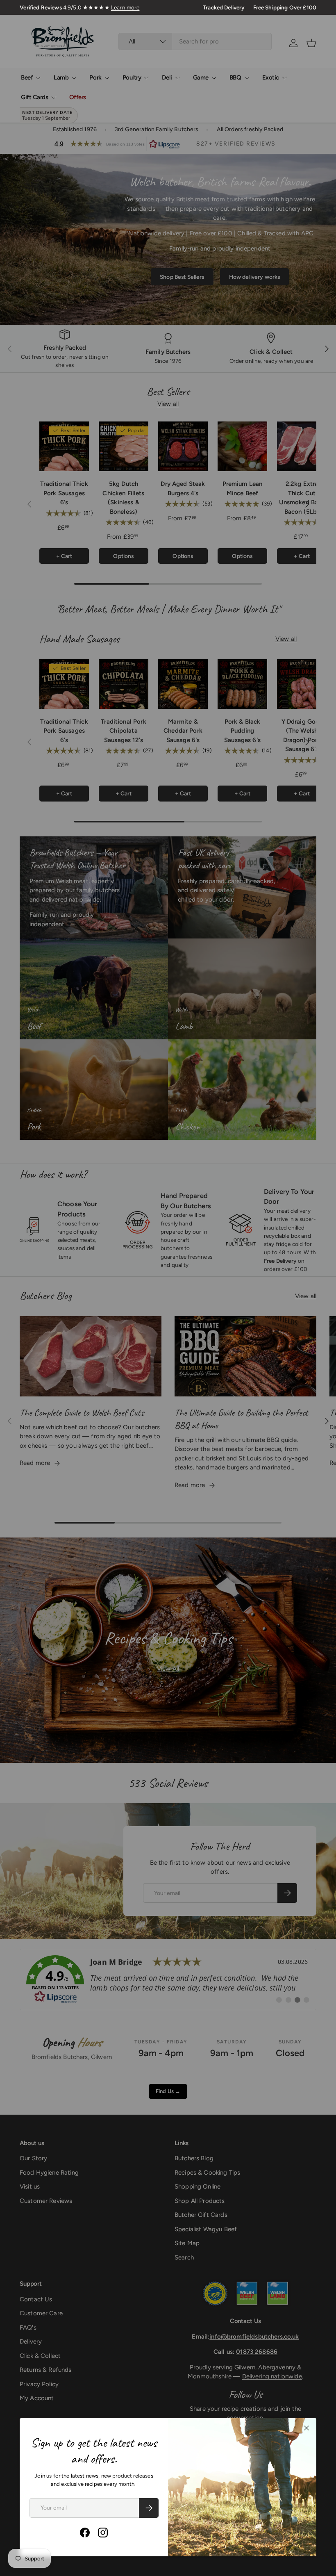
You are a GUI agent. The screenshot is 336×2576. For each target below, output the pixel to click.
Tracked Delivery (224, 7)
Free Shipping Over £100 (285, 7)
